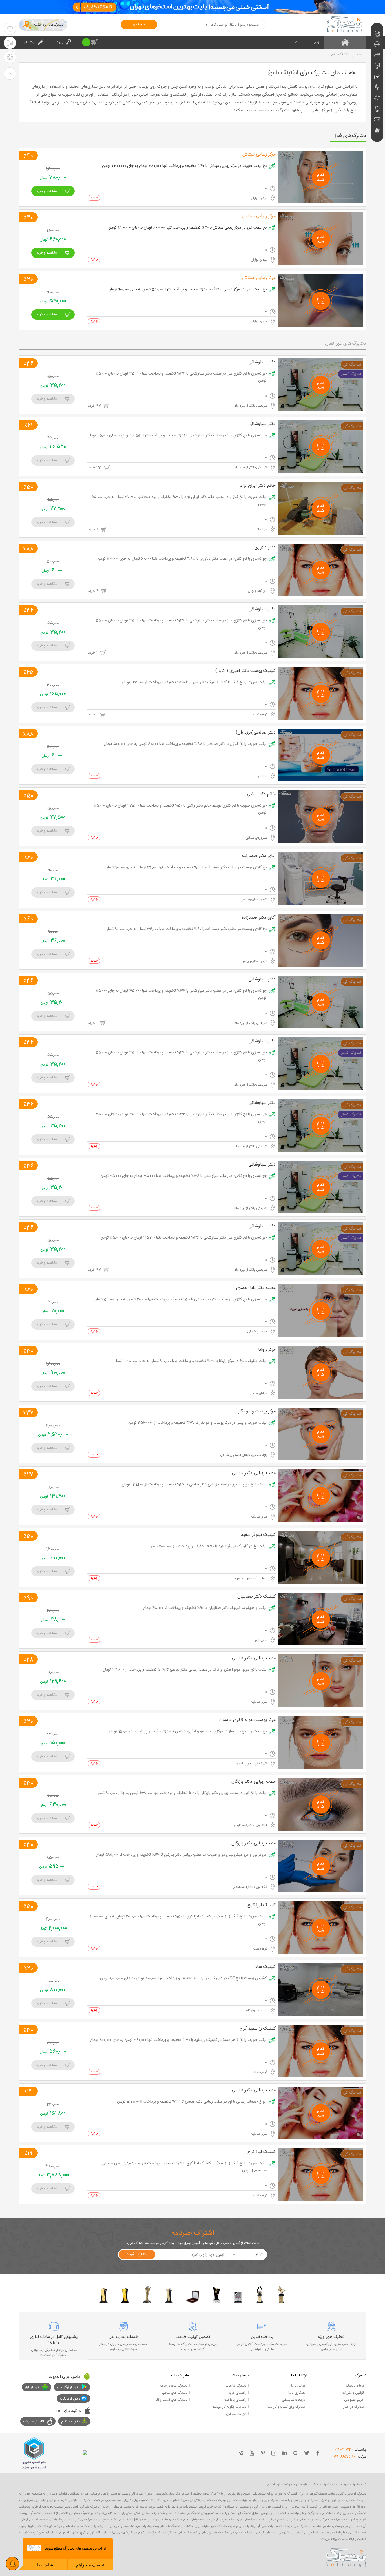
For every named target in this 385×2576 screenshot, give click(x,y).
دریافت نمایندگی (293, 2400)
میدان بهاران (259, 198)
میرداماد (262, 529)
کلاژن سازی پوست (311, 87)
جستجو (139, 25)
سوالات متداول (236, 2414)
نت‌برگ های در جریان (173, 2386)
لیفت (165, 95)
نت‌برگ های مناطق (175, 2393)
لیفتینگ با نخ (283, 73)
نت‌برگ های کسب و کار (172, 2400)
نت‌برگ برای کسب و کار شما (286, 2407)
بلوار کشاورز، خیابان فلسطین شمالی (244, 1455)
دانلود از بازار (33, 2387)
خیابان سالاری (258, 1393)
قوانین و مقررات (353, 2393)
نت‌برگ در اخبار (354, 2407)
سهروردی (262, 1640)
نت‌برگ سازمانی (235, 2386)
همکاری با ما (297, 2393)
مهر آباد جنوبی (258, 591)
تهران (317, 42)
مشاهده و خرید (47, 191)
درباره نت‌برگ (355, 2386)
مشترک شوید (137, 2254)
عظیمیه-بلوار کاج (257, 2010)
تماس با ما (298, 2386)
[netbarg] (346, 2557)
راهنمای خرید (237, 2393)
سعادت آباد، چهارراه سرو (252, 1578)
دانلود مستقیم (71, 2422)
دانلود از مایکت (70, 2399)
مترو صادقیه (259, 1517)
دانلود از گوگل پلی (69, 2387)
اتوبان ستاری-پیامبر (255, 900)
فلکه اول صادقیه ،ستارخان (250, 1825)
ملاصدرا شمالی (258, 1332)
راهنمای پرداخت (235, 2400)
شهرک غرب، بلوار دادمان (252, 1764)
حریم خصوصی (354, 2400)
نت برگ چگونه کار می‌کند (229, 2407)
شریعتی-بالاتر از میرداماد (251, 406)
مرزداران (262, 776)
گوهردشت (261, 714)
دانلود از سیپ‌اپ (35, 2422)
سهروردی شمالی (257, 838)
